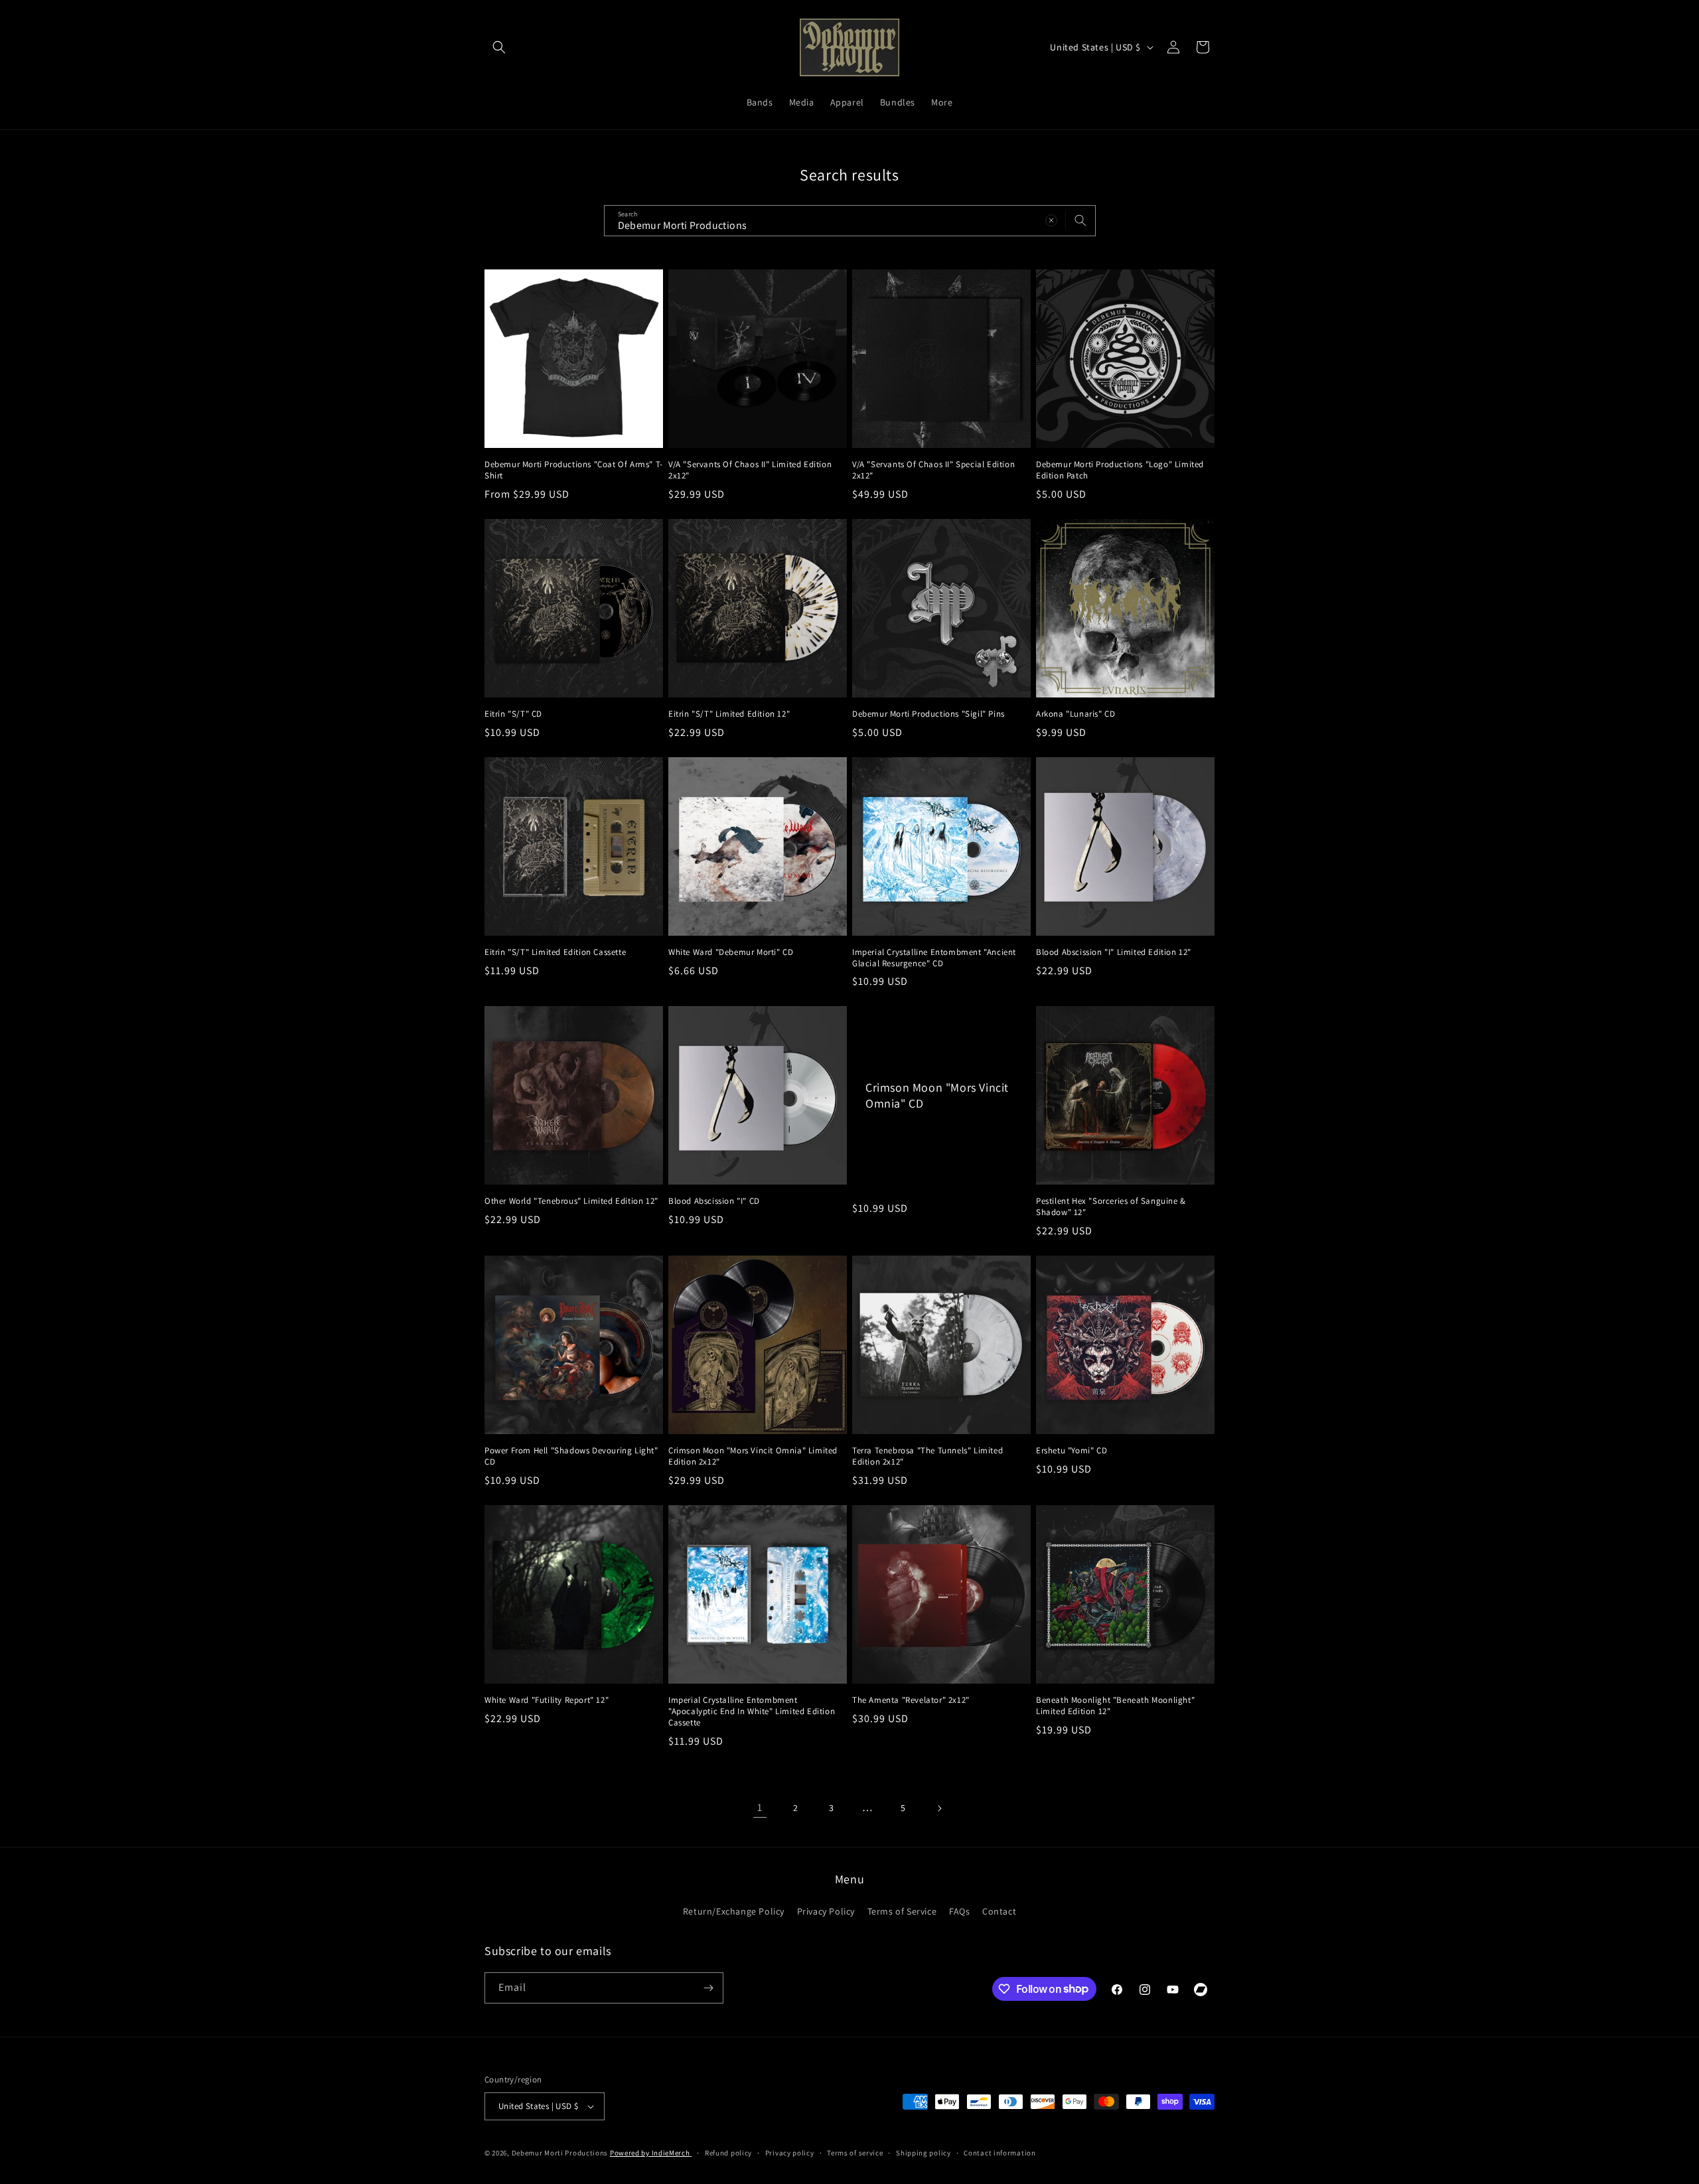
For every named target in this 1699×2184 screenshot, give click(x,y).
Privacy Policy (826, 1911)
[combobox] (850, 221)
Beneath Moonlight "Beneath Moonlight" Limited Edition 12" (1115, 1706)
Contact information (999, 2153)
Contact (999, 1911)
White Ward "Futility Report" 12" (547, 1700)
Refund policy (728, 2153)
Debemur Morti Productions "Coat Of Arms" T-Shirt (574, 470)
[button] (499, 47)
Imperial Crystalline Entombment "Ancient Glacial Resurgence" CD (934, 958)
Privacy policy (790, 2153)
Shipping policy (923, 2153)
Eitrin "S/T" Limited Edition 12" (729, 714)
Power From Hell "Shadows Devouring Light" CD (571, 1456)
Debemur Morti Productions (560, 2153)
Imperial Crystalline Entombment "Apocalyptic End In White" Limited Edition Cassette (752, 1711)
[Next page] (939, 1808)
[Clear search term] (1051, 220)
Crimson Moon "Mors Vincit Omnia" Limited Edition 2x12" (753, 1456)
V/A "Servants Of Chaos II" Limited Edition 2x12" (750, 470)
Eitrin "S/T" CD (513, 714)
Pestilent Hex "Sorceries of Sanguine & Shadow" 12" (1111, 1207)
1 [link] (760, 1807)
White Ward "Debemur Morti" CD (731, 952)
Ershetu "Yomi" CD (1071, 1451)
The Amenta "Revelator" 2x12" (911, 1700)
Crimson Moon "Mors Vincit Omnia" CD (937, 1096)
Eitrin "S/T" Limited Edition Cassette (555, 952)
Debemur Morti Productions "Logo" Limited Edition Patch (1120, 470)
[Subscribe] (708, 1988)
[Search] (1080, 220)
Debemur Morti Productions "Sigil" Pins (928, 714)
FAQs (959, 1911)
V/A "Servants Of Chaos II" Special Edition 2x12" (933, 470)
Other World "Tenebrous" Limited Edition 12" (571, 1201)
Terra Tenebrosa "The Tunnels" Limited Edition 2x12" (927, 1456)
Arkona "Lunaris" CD (1075, 714)
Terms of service (855, 2153)
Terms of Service (902, 1911)
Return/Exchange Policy (734, 1911)
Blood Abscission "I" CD (714, 1201)
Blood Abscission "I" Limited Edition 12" (1114, 952)
